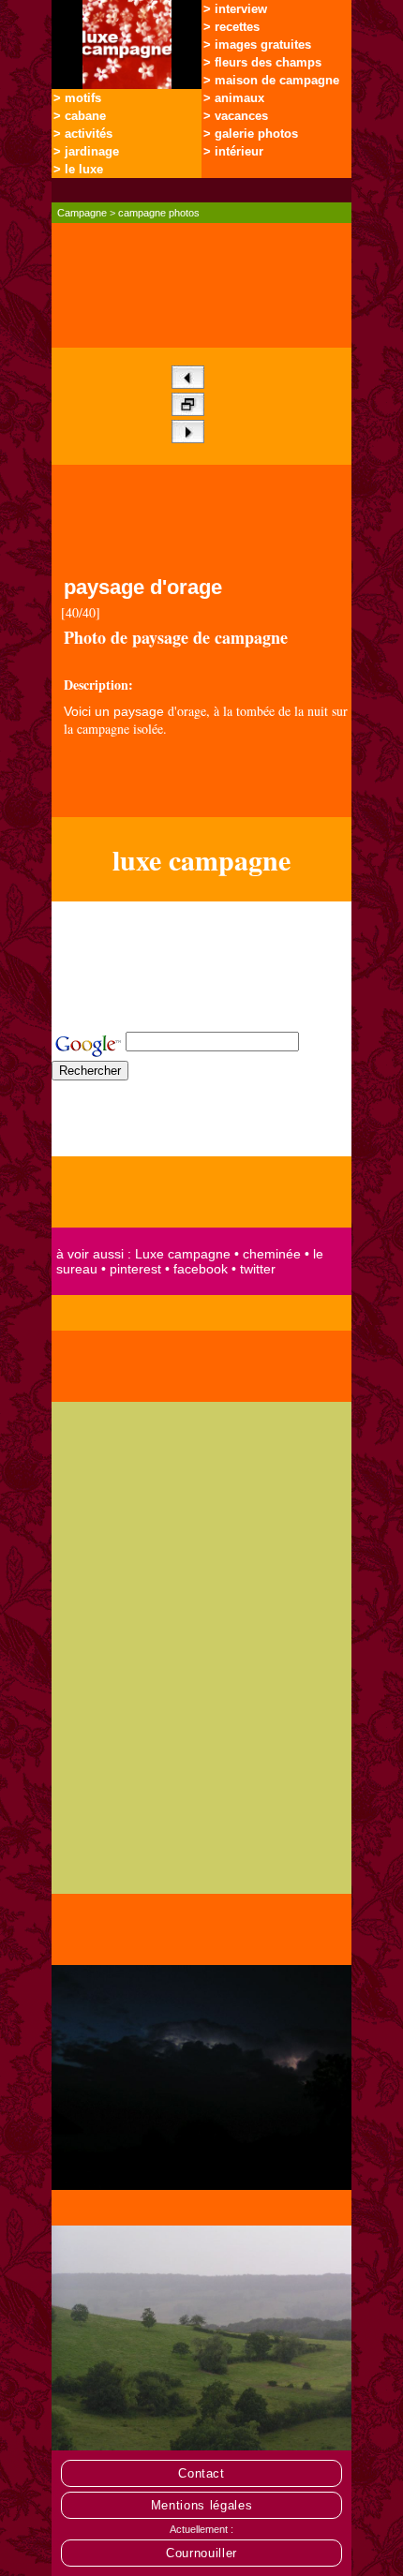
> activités (83, 134)
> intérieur (233, 151)
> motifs (77, 98)
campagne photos (159, 213)
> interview (235, 9)
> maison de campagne (271, 80)
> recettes (231, 27)
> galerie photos (251, 134)
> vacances (236, 116)
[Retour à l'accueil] (127, 84)
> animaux (234, 98)
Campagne (82, 213)
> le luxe (78, 169)
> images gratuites (257, 45)
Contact (201, 2473)
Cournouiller (201, 2553)
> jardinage (86, 151)
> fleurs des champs (262, 62)
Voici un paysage (114, 711)
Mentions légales (202, 2505)
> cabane (80, 116)
